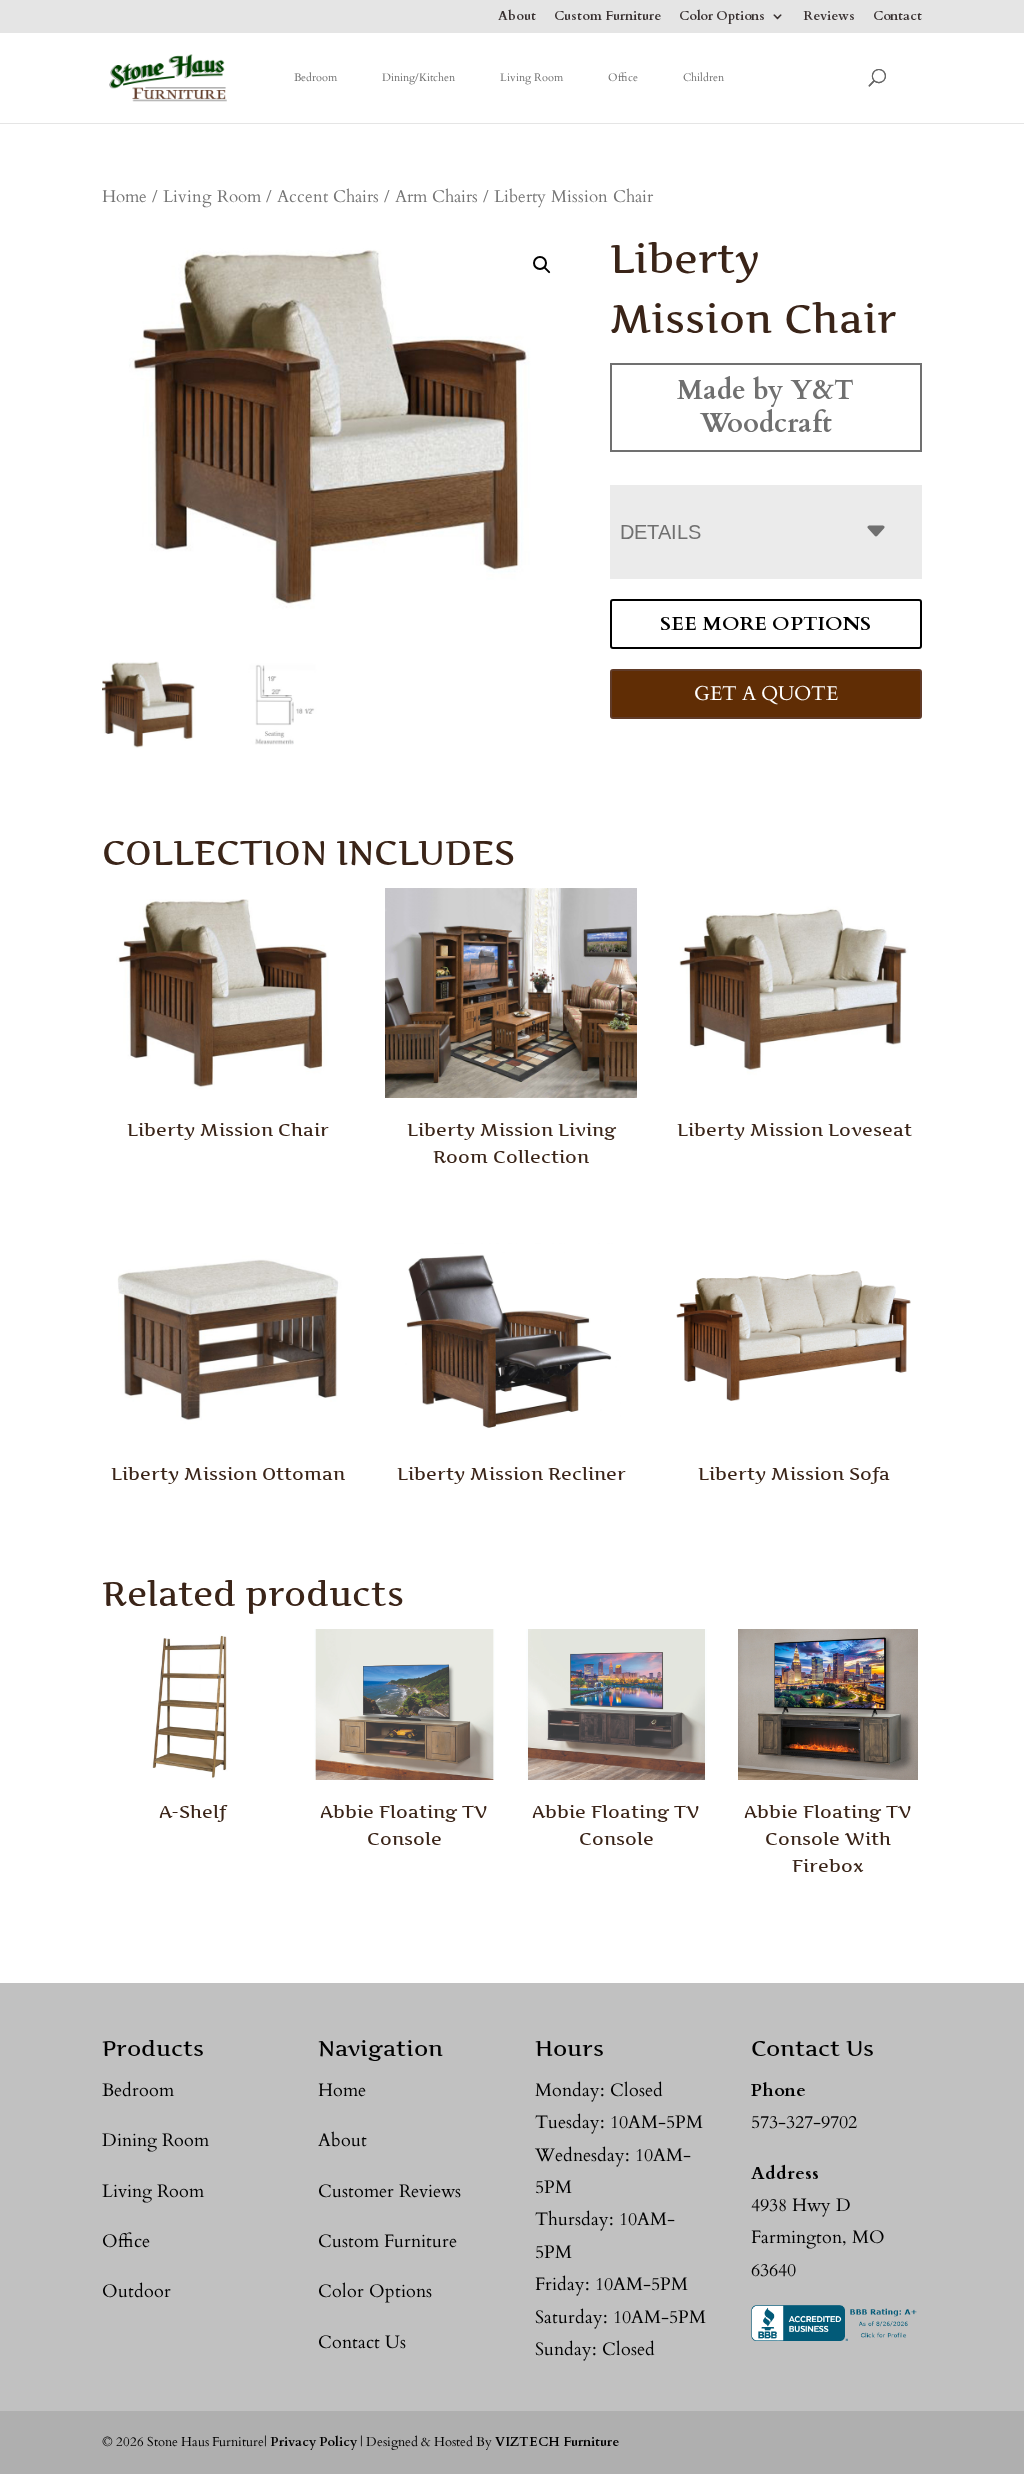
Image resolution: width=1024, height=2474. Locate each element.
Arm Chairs (436, 197)
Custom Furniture (607, 17)
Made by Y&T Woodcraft (765, 406)
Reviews (829, 17)
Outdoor (136, 2291)
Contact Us (362, 2342)
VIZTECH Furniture (557, 2442)
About (517, 17)
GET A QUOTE (766, 693)
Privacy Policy (313, 2442)
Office (623, 77)
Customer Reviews (389, 2191)
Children (703, 77)
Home (124, 197)
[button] (542, 265)
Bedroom (315, 77)
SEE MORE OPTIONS (765, 623)
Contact (897, 17)
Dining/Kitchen (418, 77)
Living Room (531, 77)
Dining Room (155, 2140)
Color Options (722, 17)
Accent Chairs (328, 197)
